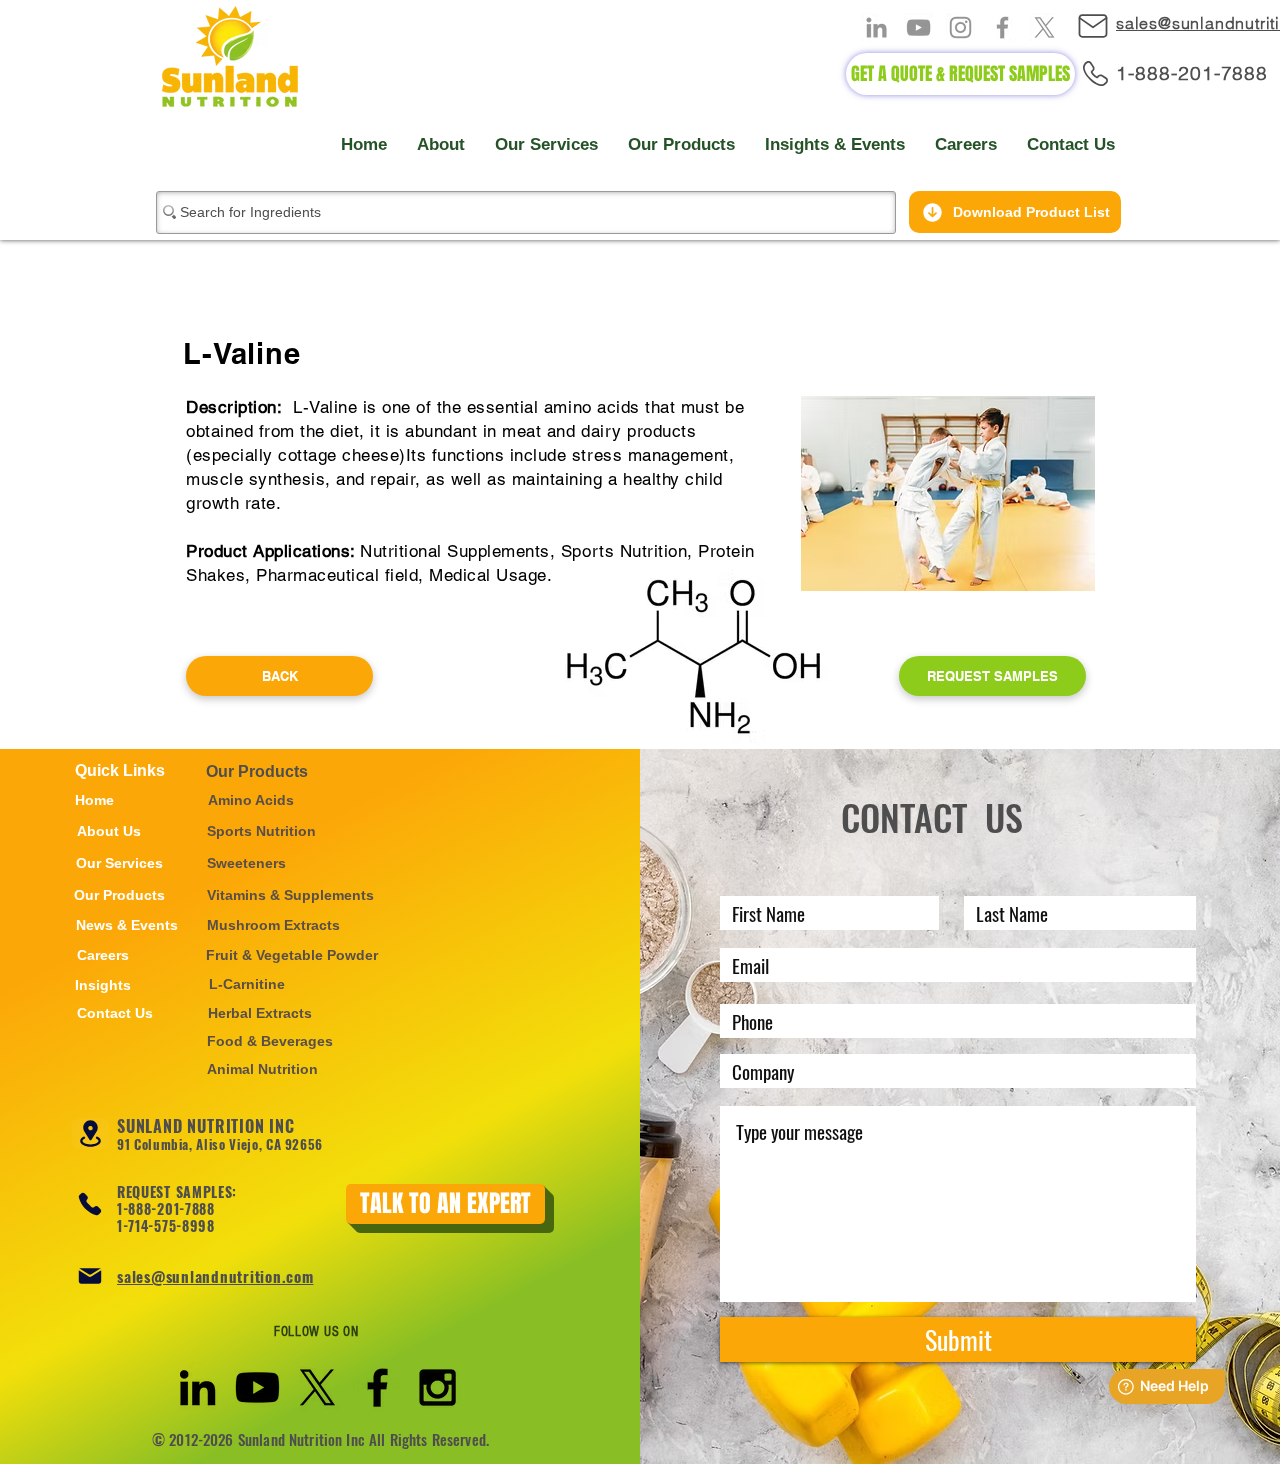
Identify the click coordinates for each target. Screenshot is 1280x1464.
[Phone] (90, 1204)
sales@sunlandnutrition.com (215, 1276)
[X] (1044, 27)
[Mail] (1102, 25)
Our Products (257, 771)
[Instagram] (960, 27)
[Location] (90, 1133)
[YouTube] (918, 27)
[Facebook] (1002, 27)
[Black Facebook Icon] (377, 1387)
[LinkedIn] (876, 27)
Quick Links (120, 770)
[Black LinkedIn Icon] (197, 1387)
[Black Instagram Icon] (437, 1387)
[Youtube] (257, 1387)
